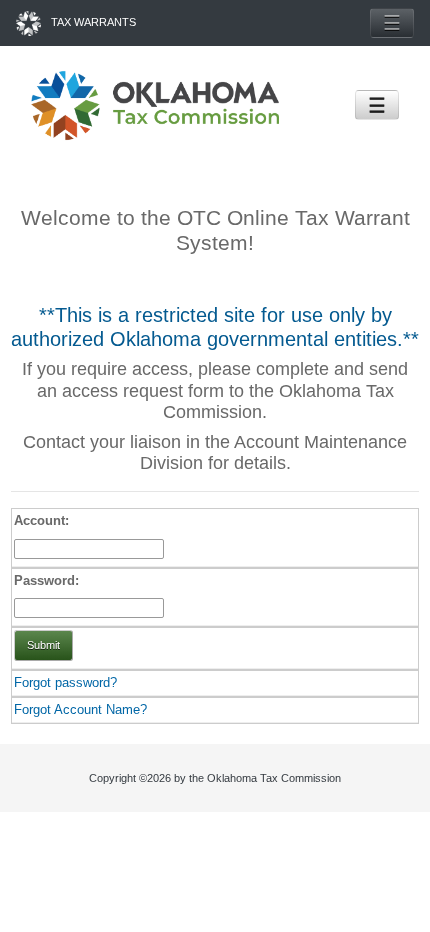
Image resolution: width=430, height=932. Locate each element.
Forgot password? (65, 682)
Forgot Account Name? (80, 709)
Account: (41, 520)
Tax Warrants (93, 22)
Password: (46, 580)
